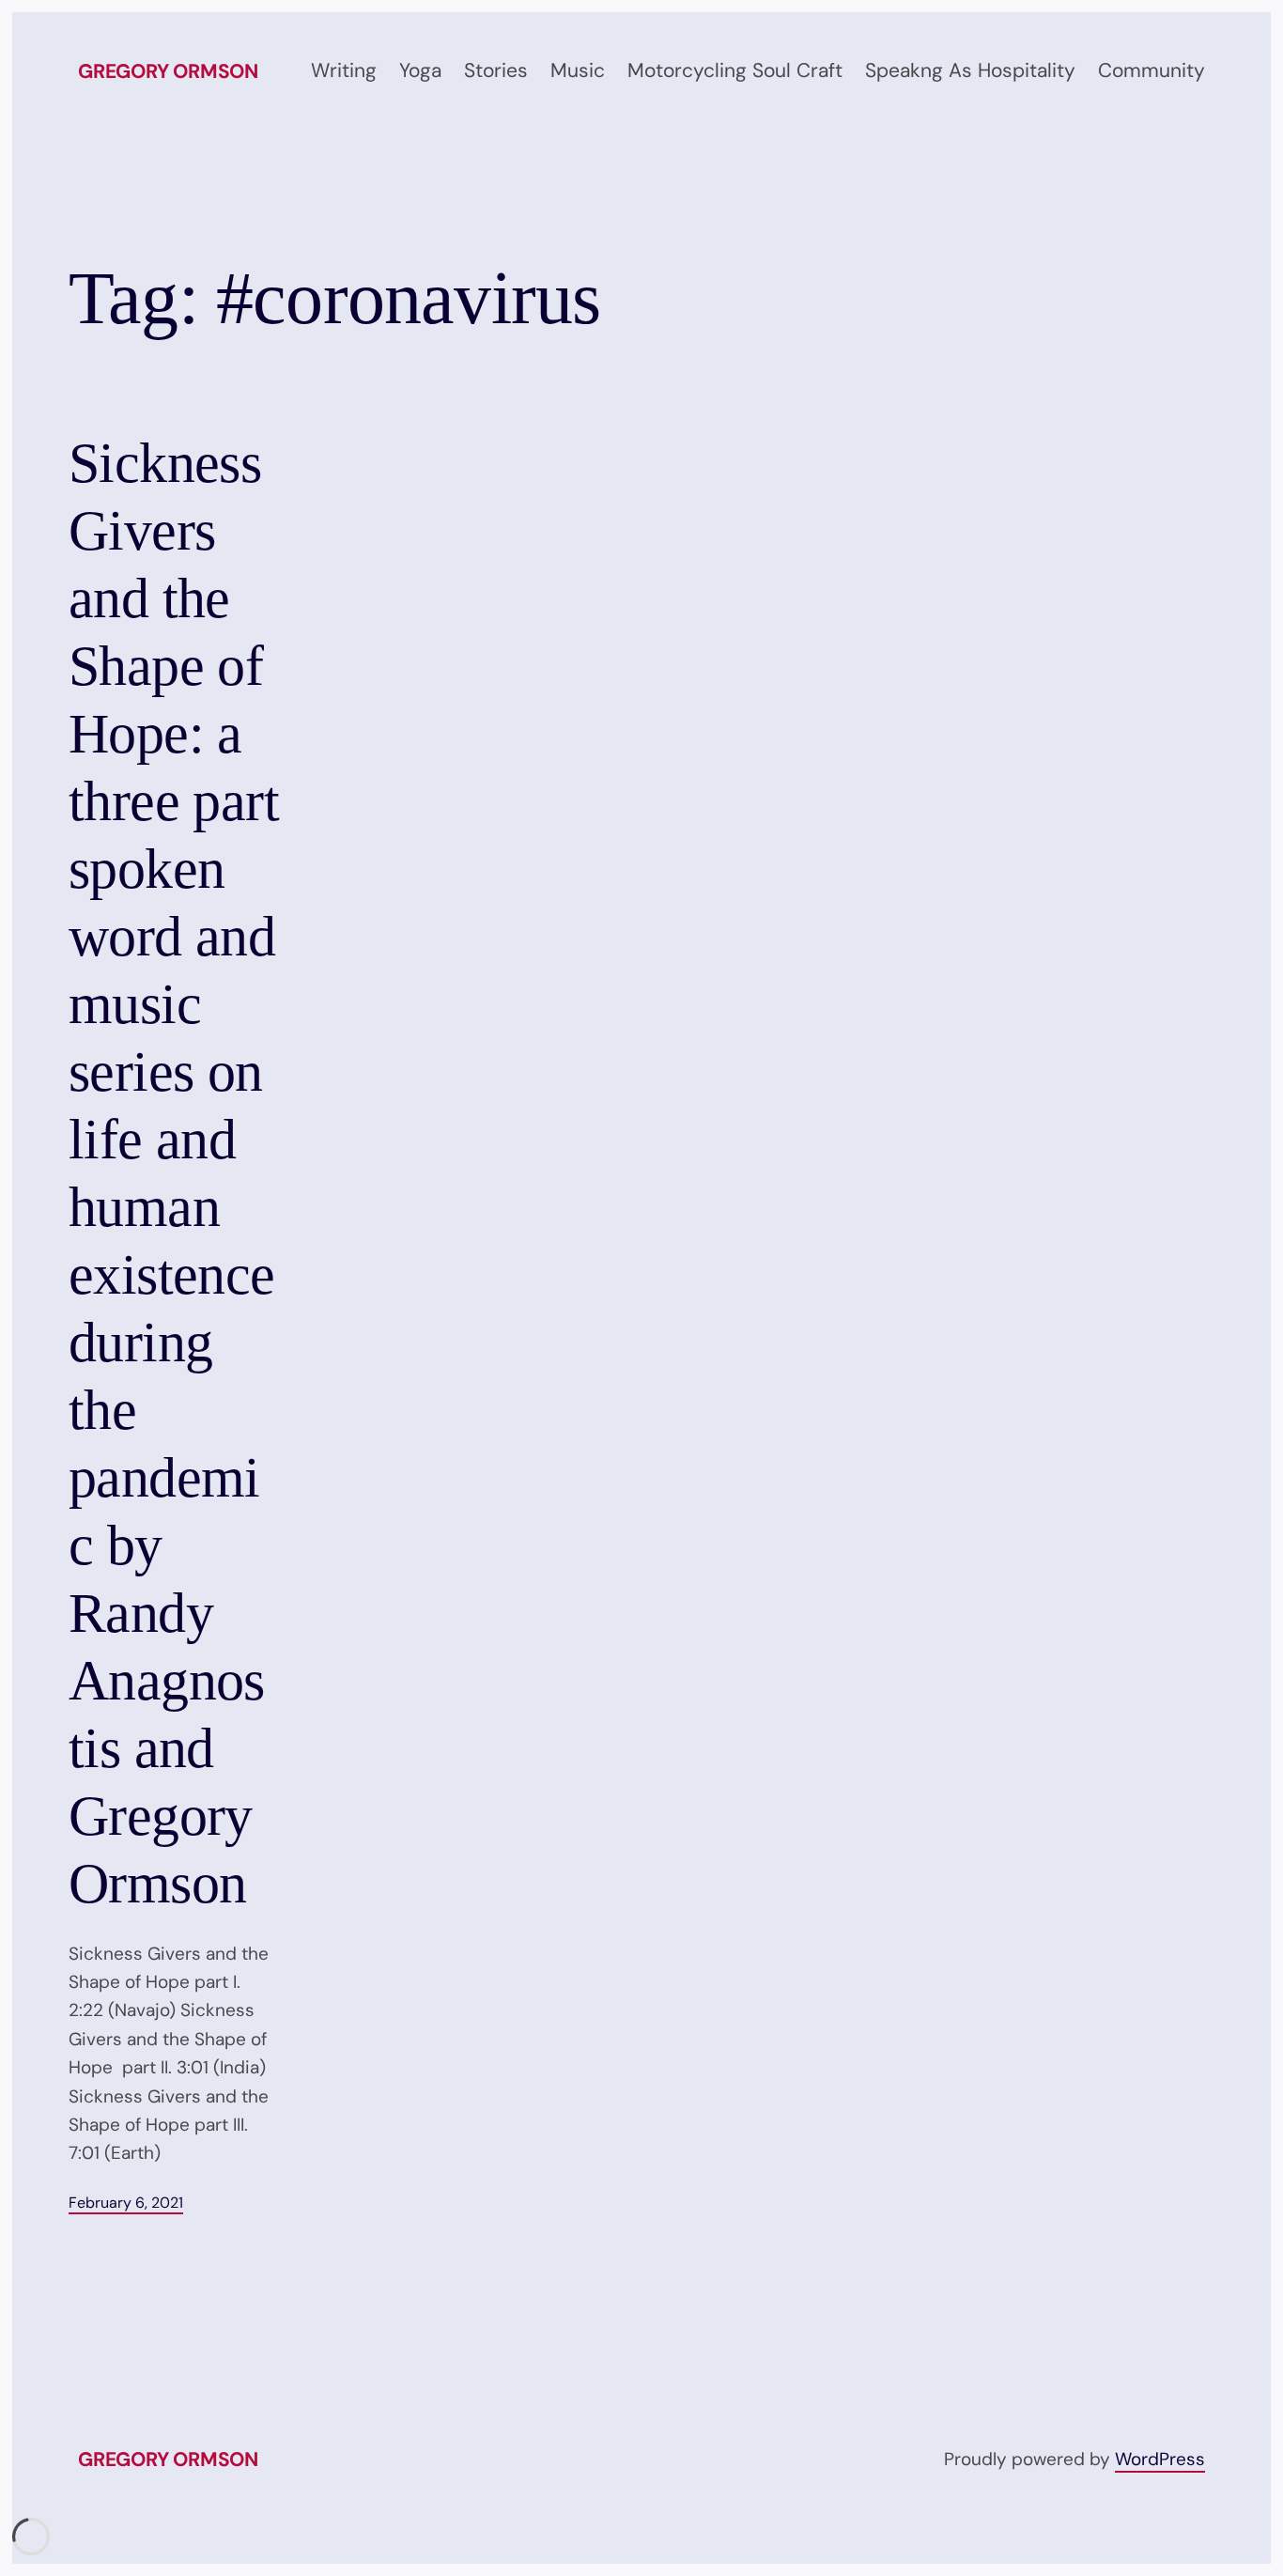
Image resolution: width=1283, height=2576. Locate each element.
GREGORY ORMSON (168, 71)
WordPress (1160, 2459)
